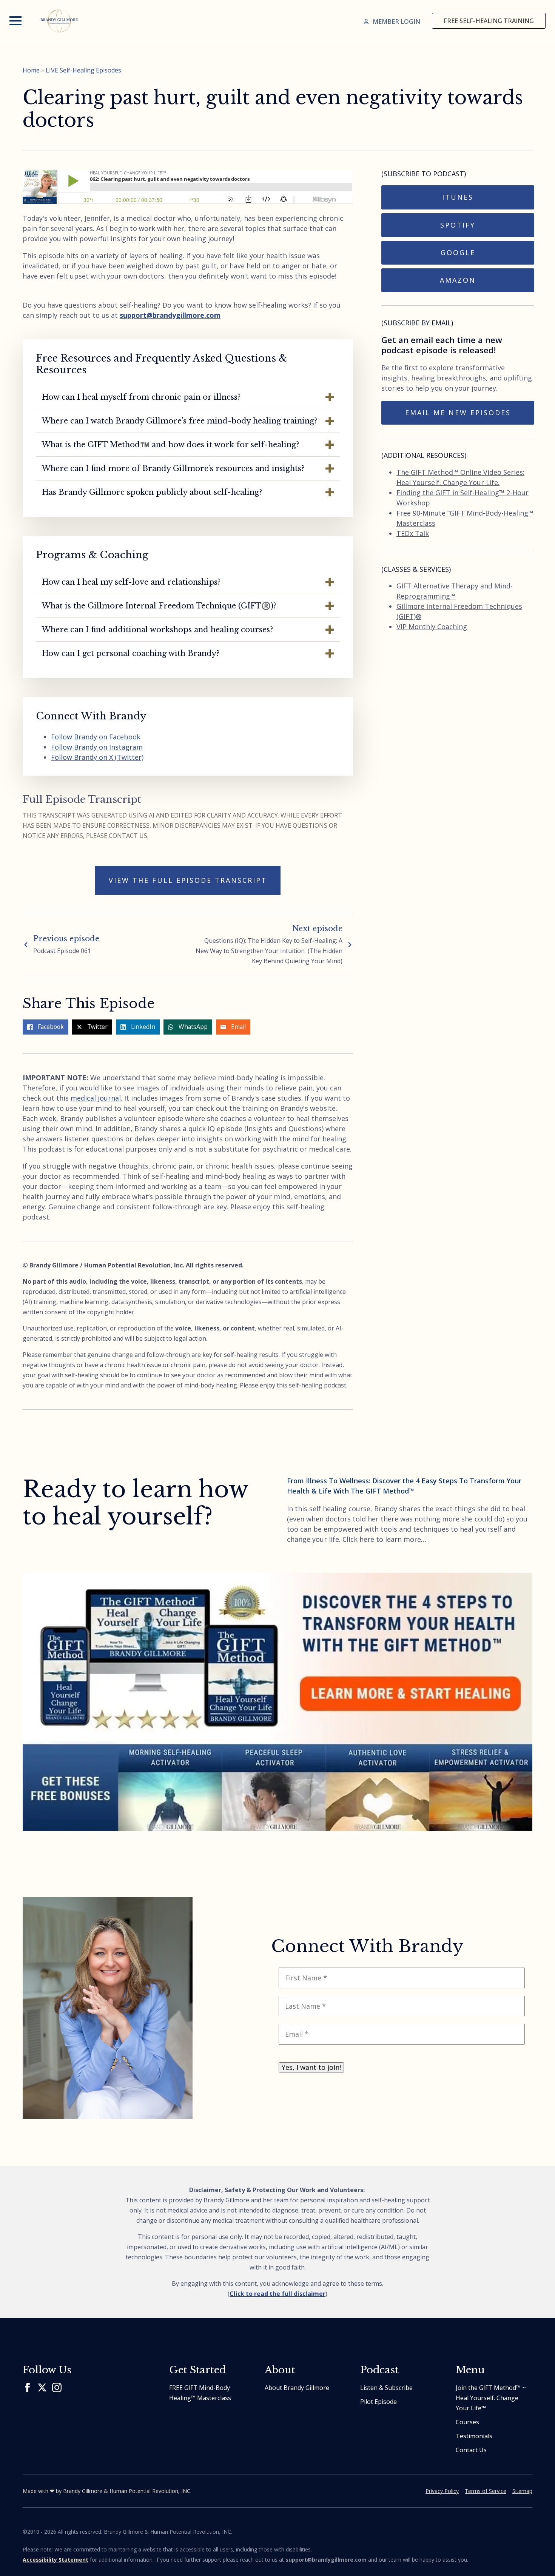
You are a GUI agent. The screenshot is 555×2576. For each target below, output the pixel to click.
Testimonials (474, 2436)
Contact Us (471, 2450)
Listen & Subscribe (386, 2388)
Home (31, 70)
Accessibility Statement (55, 2560)
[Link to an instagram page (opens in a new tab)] (57, 2387)
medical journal (96, 1098)
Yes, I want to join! (311, 2067)
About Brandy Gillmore (297, 2388)
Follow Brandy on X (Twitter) (97, 757)
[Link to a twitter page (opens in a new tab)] (42, 2387)
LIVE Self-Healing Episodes (83, 70)
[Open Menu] (15, 21)
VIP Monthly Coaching (432, 627)
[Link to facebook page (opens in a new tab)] (27, 2387)
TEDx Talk (413, 533)
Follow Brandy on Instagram (97, 747)
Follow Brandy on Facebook (96, 737)
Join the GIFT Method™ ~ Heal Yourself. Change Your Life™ (491, 2398)
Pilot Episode (378, 2402)
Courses (467, 2422)
